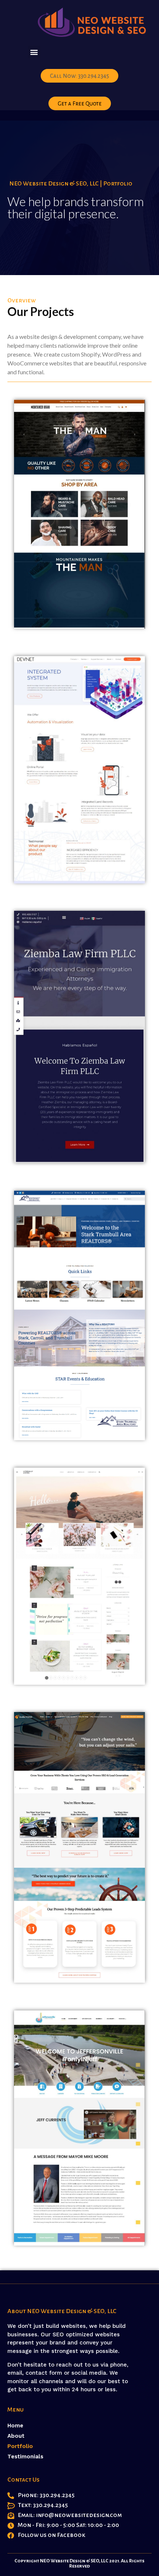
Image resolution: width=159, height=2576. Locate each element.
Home (15, 2426)
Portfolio (20, 2446)
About (16, 2436)
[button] (34, 52)
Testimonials (25, 2457)
